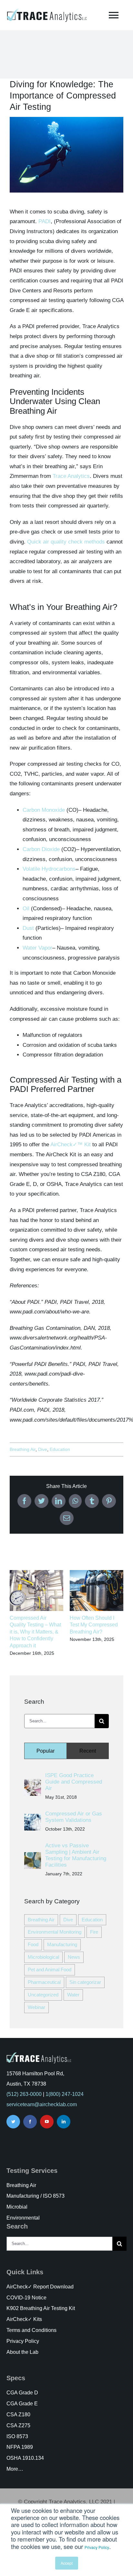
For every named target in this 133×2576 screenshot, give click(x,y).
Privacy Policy (97, 2547)
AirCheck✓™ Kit (71, 1145)
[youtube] (47, 2122)
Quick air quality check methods (66, 542)
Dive (43, 1449)
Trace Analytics (71, 476)
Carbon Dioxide (41, 849)
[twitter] (13, 2122)
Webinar (36, 2007)
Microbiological (43, 1957)
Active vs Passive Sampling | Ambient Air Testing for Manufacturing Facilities (76, 1855)
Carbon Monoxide (44, 810)
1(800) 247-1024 (65, 2094)
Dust (28, 928)
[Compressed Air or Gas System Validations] (33, 1818)
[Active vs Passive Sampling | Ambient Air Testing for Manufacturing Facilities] (33, 1857)
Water (73, 1995)
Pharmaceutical (44, 1982)
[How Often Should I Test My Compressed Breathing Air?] (97, 1573)
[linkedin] (64, 2122)
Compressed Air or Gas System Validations (74, 1817)
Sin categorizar (85, 1982)
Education (60, 1449)
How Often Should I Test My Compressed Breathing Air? (94, 1625)
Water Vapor (37, 948)
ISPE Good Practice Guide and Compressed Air (74, 1782)
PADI (45, 221)
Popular (46, 1751)
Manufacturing (62, 1944)
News (74, 1957)
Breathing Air (23, 1449)
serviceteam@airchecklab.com (42, 2104)
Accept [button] (67, 2563)
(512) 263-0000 (24, 2094)
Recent (88, 1751)
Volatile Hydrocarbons (49, 869)
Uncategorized (43, 1995)
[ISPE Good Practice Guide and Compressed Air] (33, 1784)
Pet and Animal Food (50, 1970)
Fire (94, 1932)
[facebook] (30, 2122)
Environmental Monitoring (55, 1932)
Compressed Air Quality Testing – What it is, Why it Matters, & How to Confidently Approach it (35, 1632)
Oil (26, 909)
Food (33, 1944)
